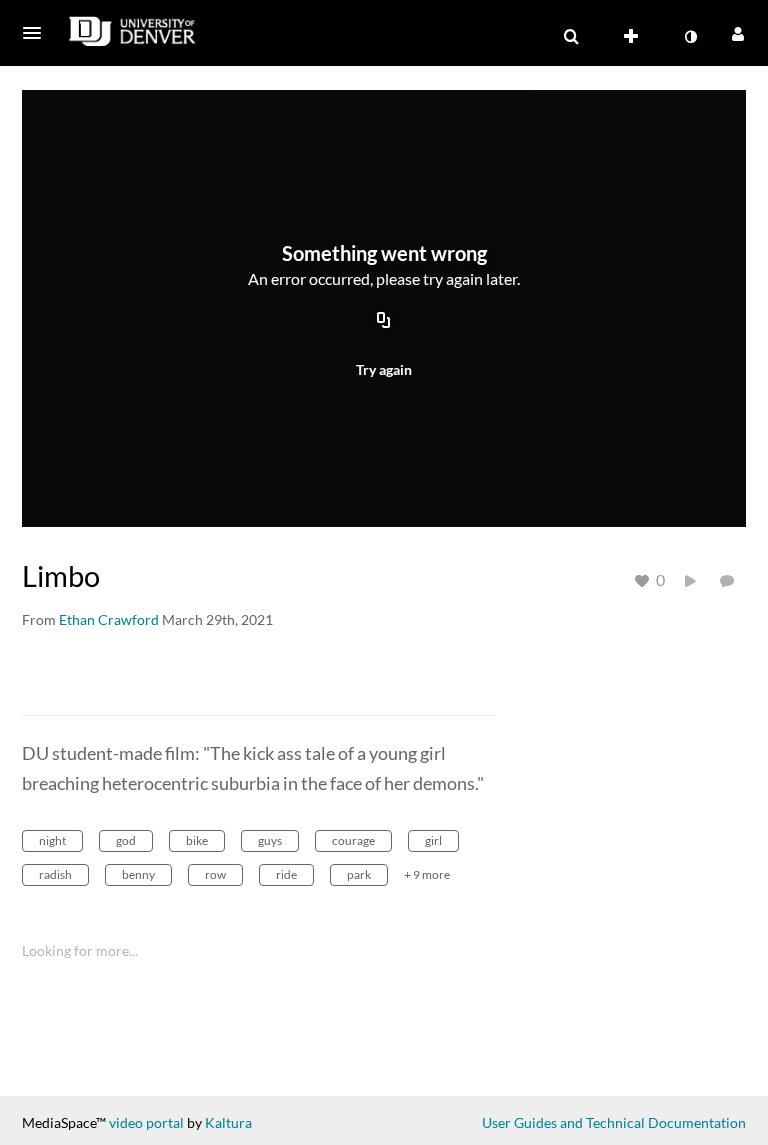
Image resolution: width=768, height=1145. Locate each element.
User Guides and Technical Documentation (614, 1122)
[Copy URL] (384, 322)
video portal (146, 1122)
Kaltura (228, 1122)
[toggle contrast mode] (690, 37)
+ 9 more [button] (427, 874)
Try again (384, 369)
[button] (38, 33)
